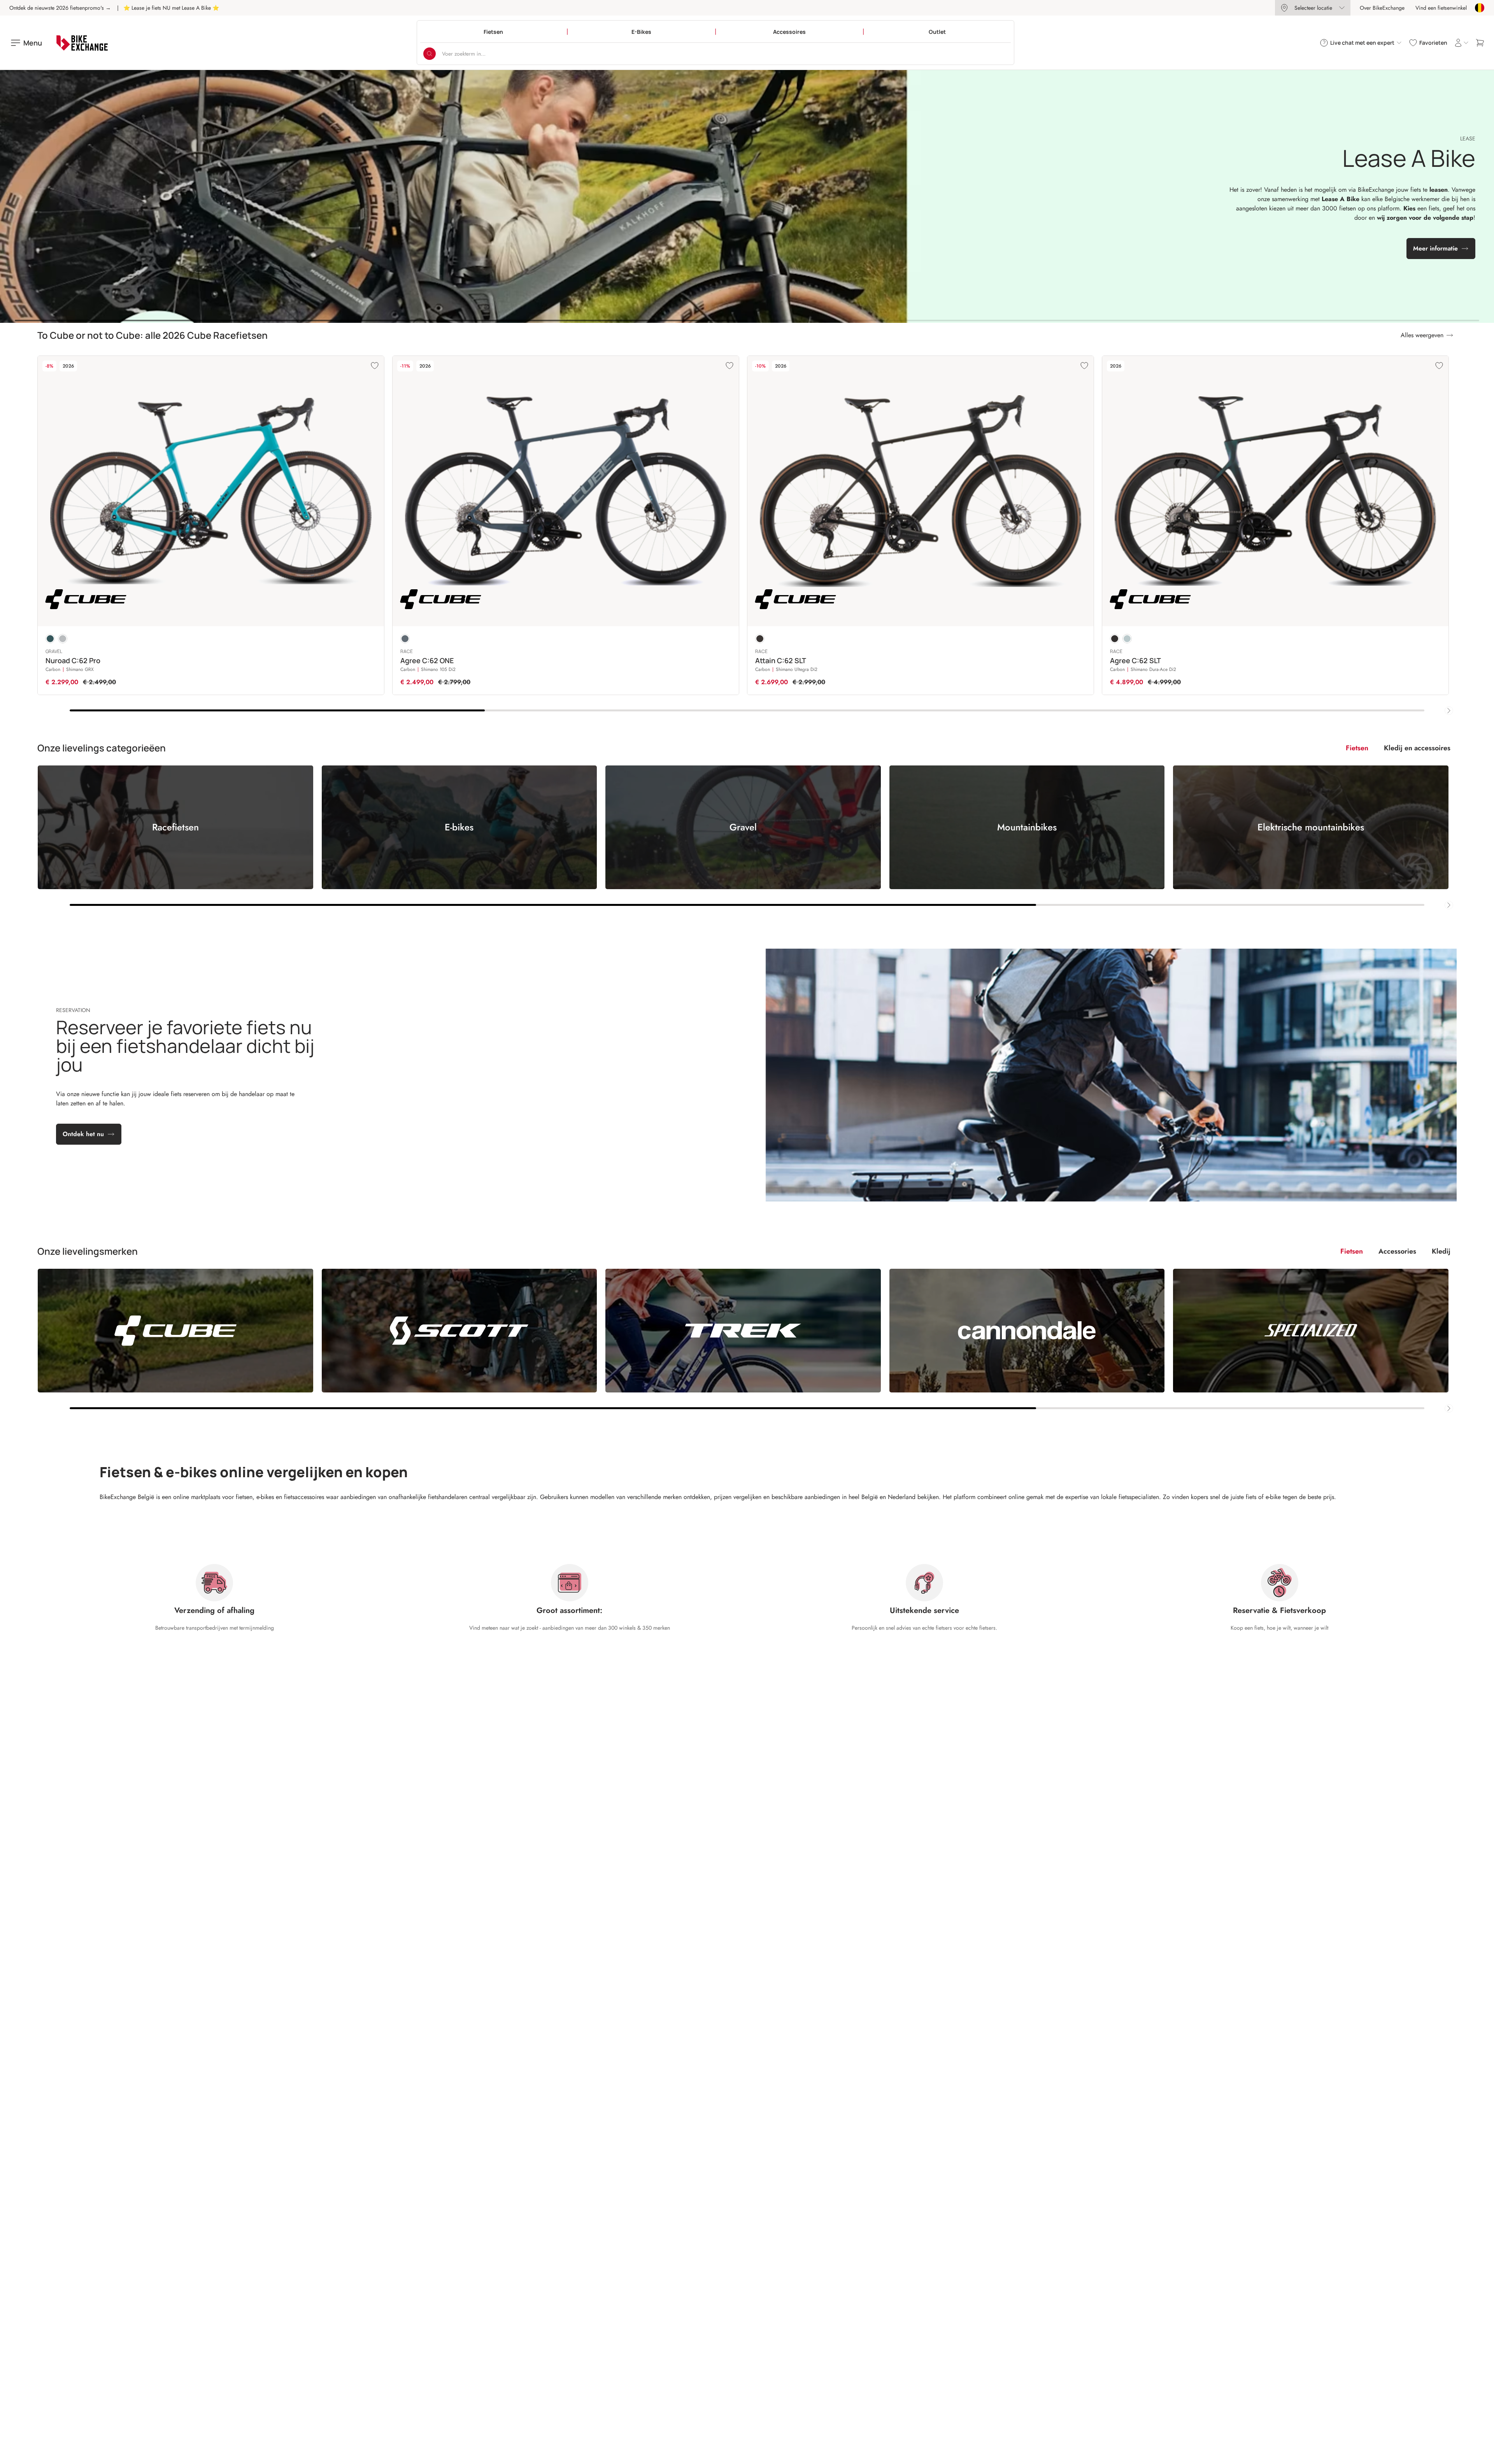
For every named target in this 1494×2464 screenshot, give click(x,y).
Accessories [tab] (1397, 1251)
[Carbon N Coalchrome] (760, 639)
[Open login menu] (1461, 43)
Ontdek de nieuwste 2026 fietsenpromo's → (60, 8)
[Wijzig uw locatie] (1480, 8)
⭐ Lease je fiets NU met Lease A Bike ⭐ (171, 8)
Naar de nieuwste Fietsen (742, 224)
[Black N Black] (1115, 639)
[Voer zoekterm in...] (430, 54)
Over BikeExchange (1382, 8)
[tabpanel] (747, 837)
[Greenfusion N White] (1127, 639)
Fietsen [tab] (1357, 748)
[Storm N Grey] (405, 639)
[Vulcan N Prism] (63, 639)
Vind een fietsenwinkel (1441, 8)
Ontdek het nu (83, 1134)
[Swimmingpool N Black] (50, 639)
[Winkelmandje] (1480, 43)
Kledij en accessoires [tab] (1417, 748)
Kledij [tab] (1441, 1251)
